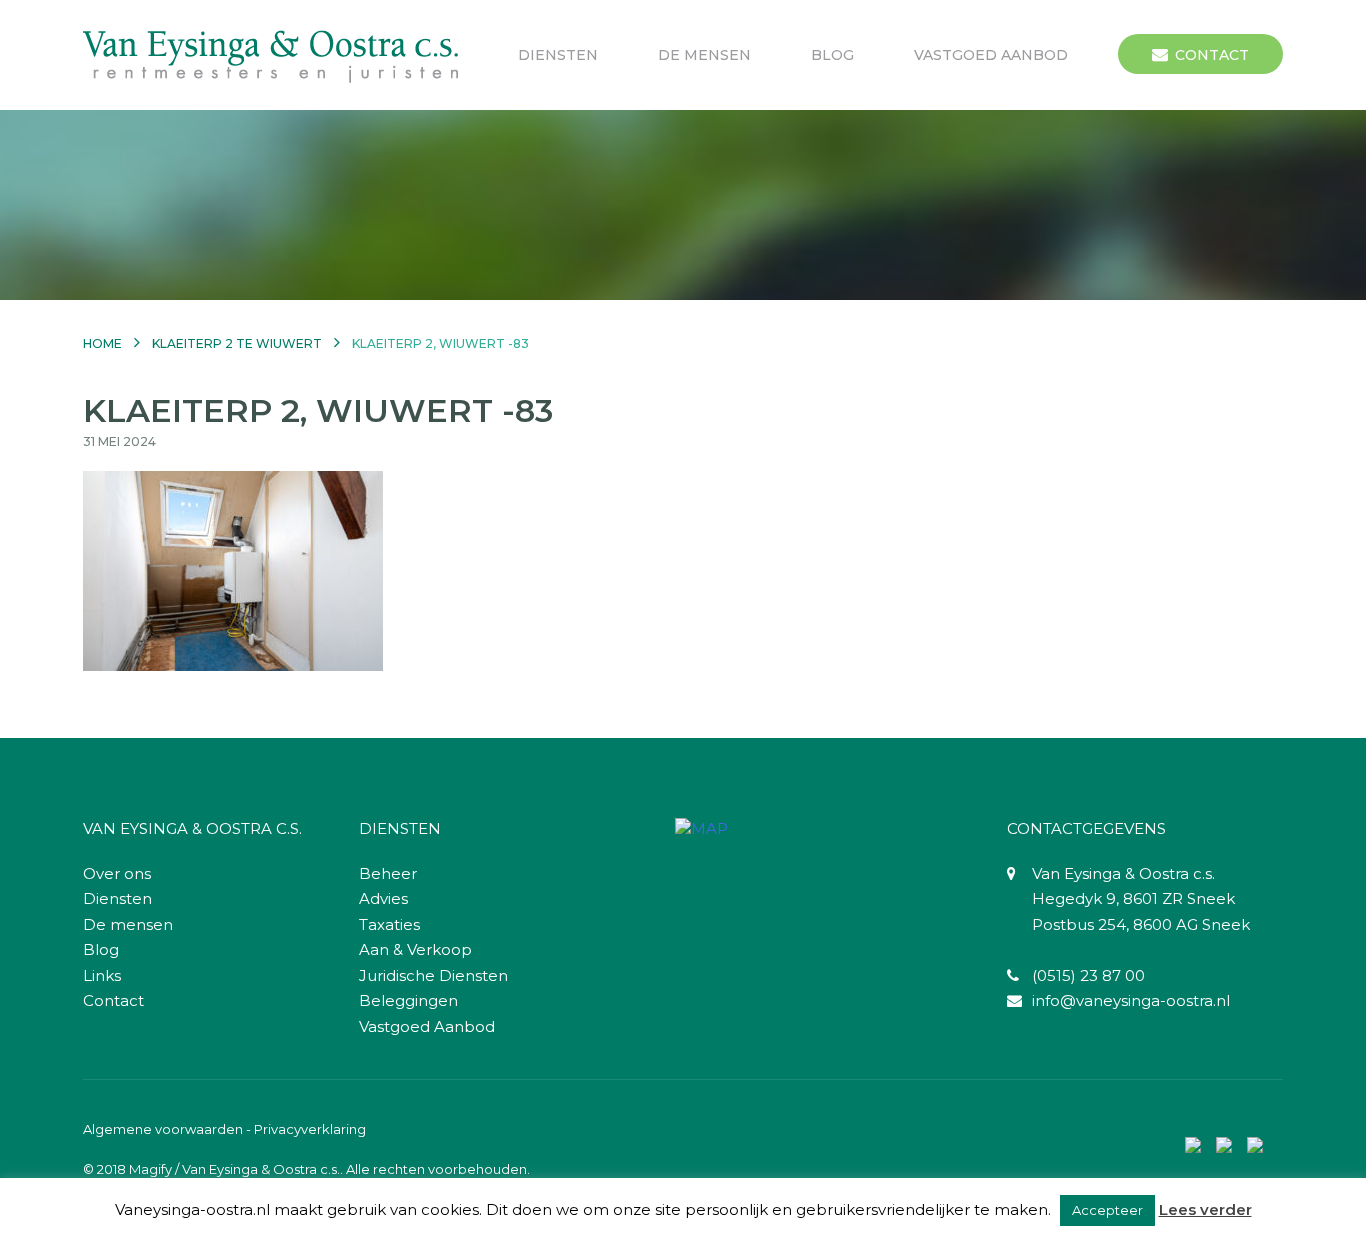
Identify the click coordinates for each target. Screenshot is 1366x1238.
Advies (383, 898)
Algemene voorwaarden (163, 1129)
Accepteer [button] (1107, 1210)
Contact (1212, 55)
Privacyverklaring (310, 1129)
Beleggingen (408, 1000)
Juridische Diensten (433, 975)
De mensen (704, 55)
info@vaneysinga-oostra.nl (1131, 1000)
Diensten (558, 55)
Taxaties (389, 924)
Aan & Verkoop (415, 949)
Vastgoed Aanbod (991, 55)
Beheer (388, 873)
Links (102, 975)
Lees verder (1205, 1209)
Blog (832, 55)
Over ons (117, 873)
